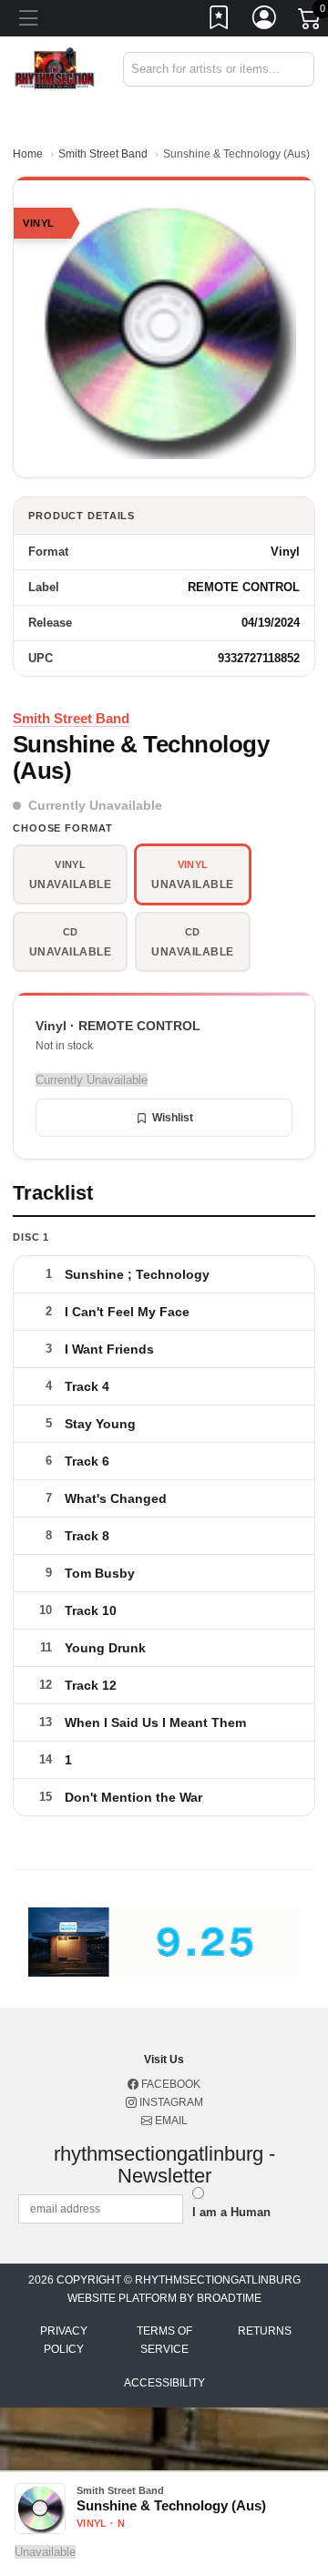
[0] (311, 22)
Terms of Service (164, 2340)
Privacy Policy (64, 2340)
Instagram (170, 2102)
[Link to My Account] (265, 21)
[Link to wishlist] (220, 21)
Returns (265, 2331)
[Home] (55, 68)
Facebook (169, 2084)
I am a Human (231, 2212)
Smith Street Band (103, 154)
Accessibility (164, 2383)
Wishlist (173, 1118)
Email (170, 2121)
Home (28, 154)
